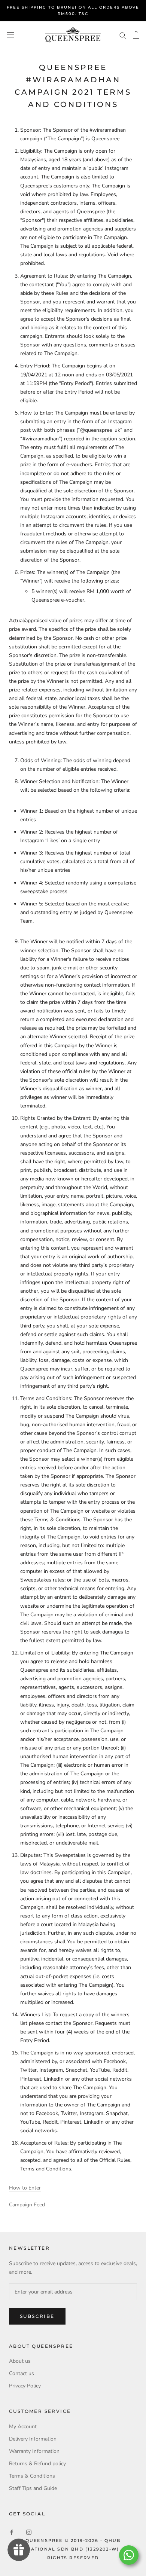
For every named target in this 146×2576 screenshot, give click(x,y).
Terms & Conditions (32, 2476)
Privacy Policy (25, 2386)
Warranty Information (34, 2451)
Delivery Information (33, 2439)
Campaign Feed (27, 2205)
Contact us (22, 2373)
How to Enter (25, 2188)
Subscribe (37, 2316)
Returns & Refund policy (37, 2464)
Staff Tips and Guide (33, 2488)
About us (20, 2361)
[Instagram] (29, 2532)
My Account (23, 2427)
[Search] (123, 35)
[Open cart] (136, 35)
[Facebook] (12, 2532)
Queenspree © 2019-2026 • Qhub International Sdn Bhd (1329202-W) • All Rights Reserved (73, 2549)
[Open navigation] (10, 35)
